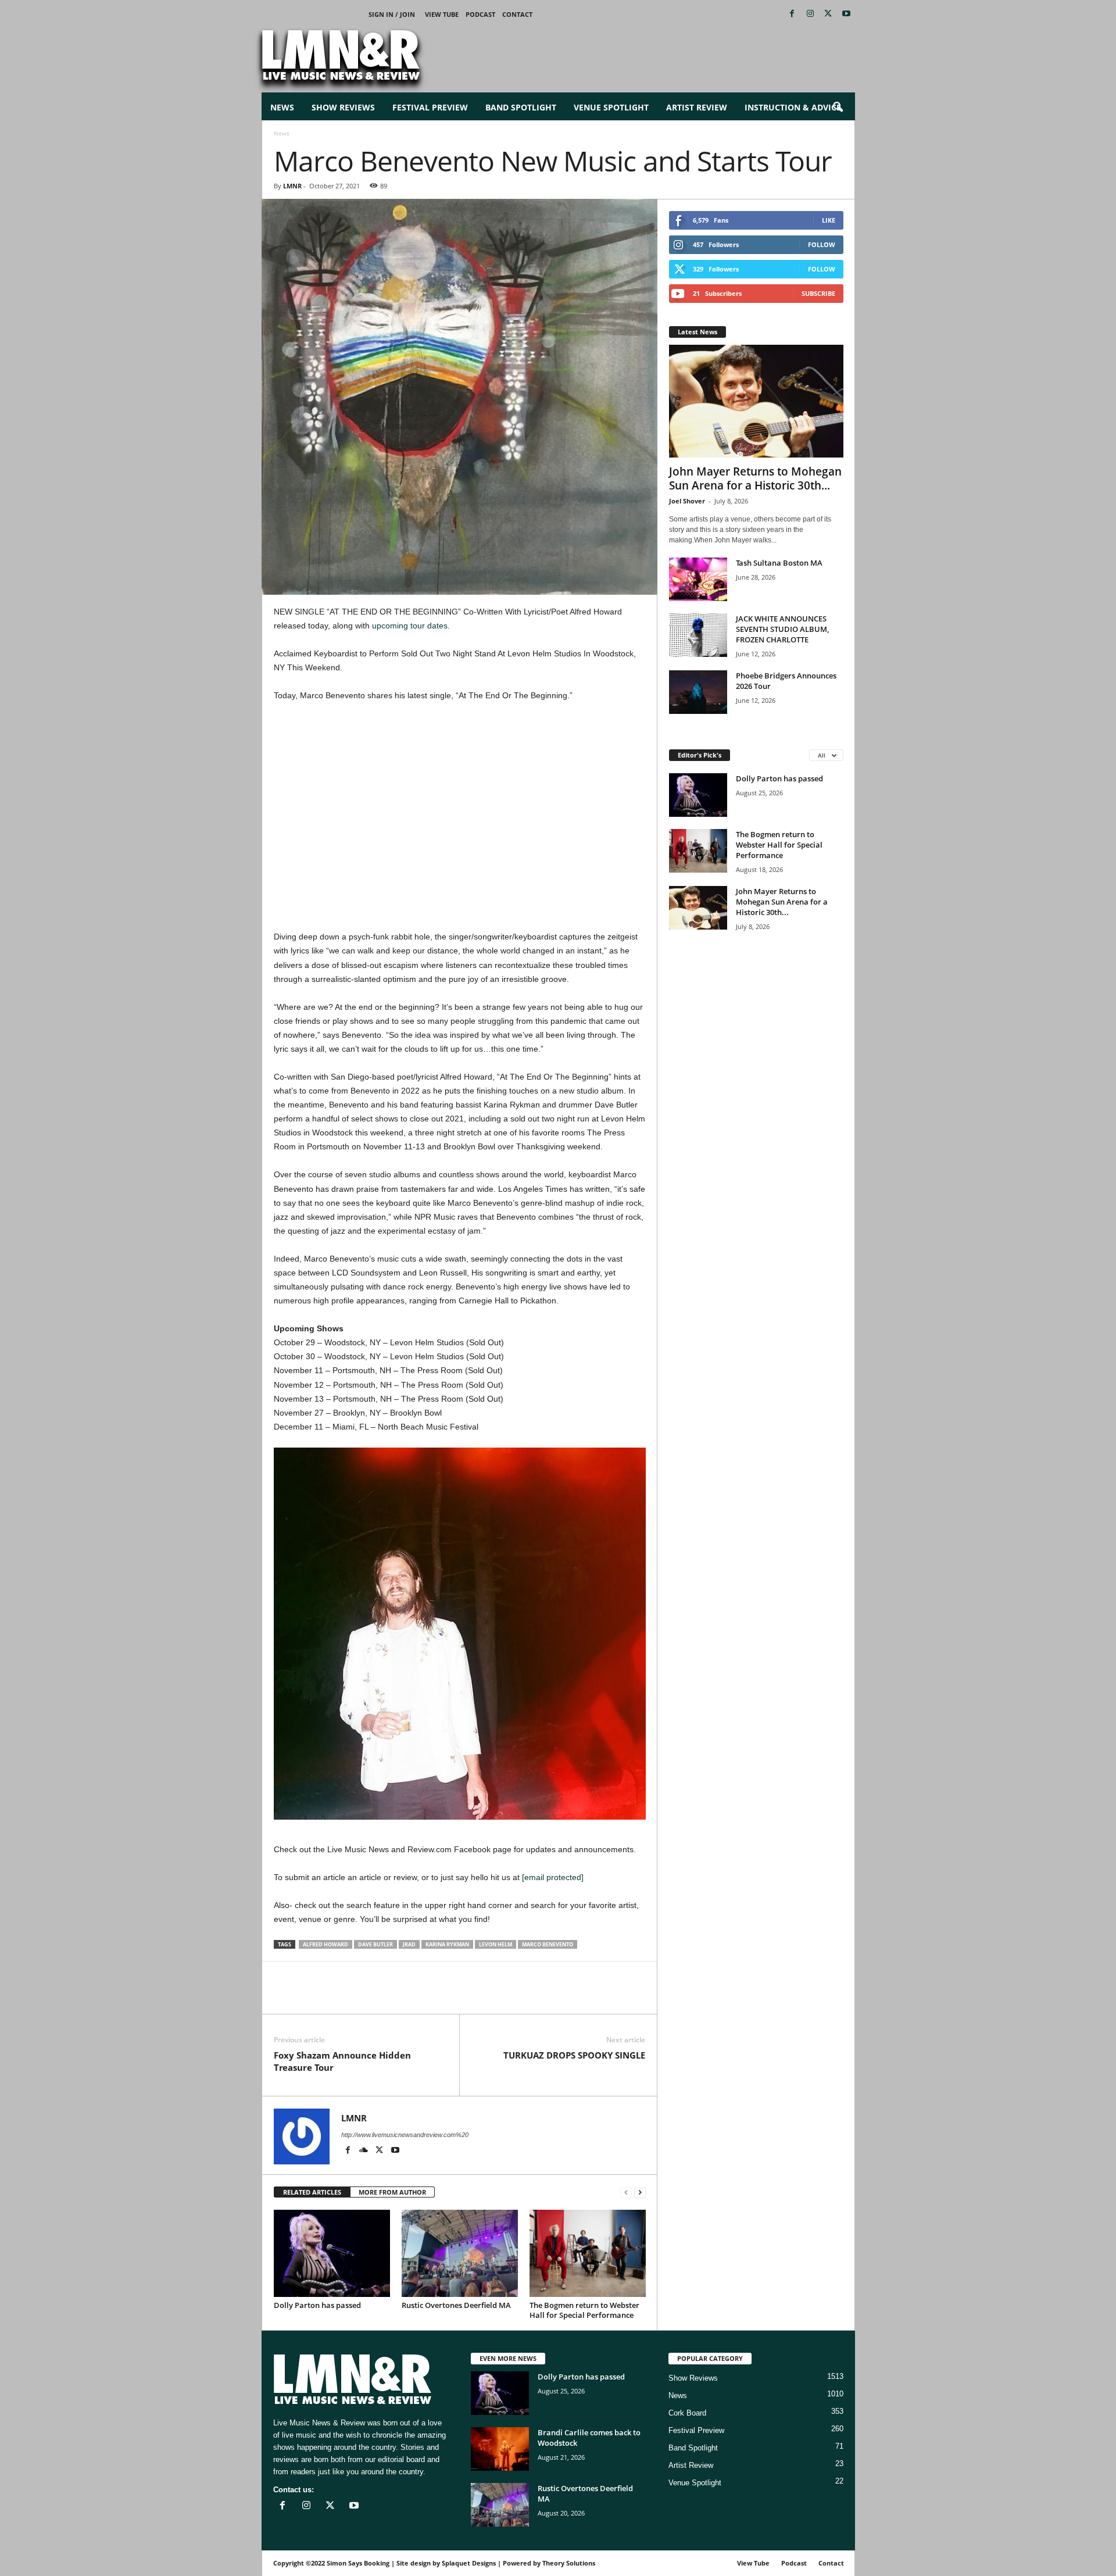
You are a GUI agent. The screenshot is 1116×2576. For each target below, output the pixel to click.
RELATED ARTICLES (312, 2192)
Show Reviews (343, 107)
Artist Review (697, 107)
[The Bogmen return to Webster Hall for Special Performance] (588, 2253)
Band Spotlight (521, 107)
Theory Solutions (569, 2563)
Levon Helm (496, 1944)
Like (829, 220)
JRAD (409, 1944)
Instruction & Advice (793, 107)
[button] (838, 108)
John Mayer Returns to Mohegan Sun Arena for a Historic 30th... (755, 478)
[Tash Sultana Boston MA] (698, 579)
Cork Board (687, 2413)
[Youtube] (846, 14)
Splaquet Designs (469, 2563)
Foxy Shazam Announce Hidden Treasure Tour (342, 2061)
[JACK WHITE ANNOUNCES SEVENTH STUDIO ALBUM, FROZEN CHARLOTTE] (698, 635)
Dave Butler (375, 1944)
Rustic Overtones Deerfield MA (456, 2305)
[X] (828, 14)
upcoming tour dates (410, 626)
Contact (517, 14)
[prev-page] (626, 2193)
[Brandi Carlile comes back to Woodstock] (500, 2449)
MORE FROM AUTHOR (392, 2192)
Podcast (480, 14)
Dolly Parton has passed (317, 2305)
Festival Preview (430, 107)
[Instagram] (810, 14)
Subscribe (818, 293)
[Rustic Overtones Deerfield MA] (460, 2253)
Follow (822, 244)
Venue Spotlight (611, 107)
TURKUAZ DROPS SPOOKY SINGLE (574, 2055)
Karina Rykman (447, 1944)
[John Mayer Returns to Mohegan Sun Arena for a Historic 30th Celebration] (756, 401)
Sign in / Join (392, 14)
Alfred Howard (325, 1944)
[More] (420, 1996)
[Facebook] (792, 14)
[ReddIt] (339, 1996)
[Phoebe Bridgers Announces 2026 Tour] (698, 692)
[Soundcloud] (365, 2151)
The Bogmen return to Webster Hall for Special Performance (584, 2310)
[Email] (366, 1996)
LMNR (292, 186)
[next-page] (640, 2193)
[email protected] (553, 1877)
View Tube (442, 14)
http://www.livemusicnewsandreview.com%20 (405, 2135)
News (282, 107)
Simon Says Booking (358, 2563)
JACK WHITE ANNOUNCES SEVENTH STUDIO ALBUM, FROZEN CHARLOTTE (782, 629)
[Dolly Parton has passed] (332, 2253)
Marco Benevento (548, 1944)
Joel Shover (687, 501)
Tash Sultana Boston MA (779, 563)
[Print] (392, 1996)
